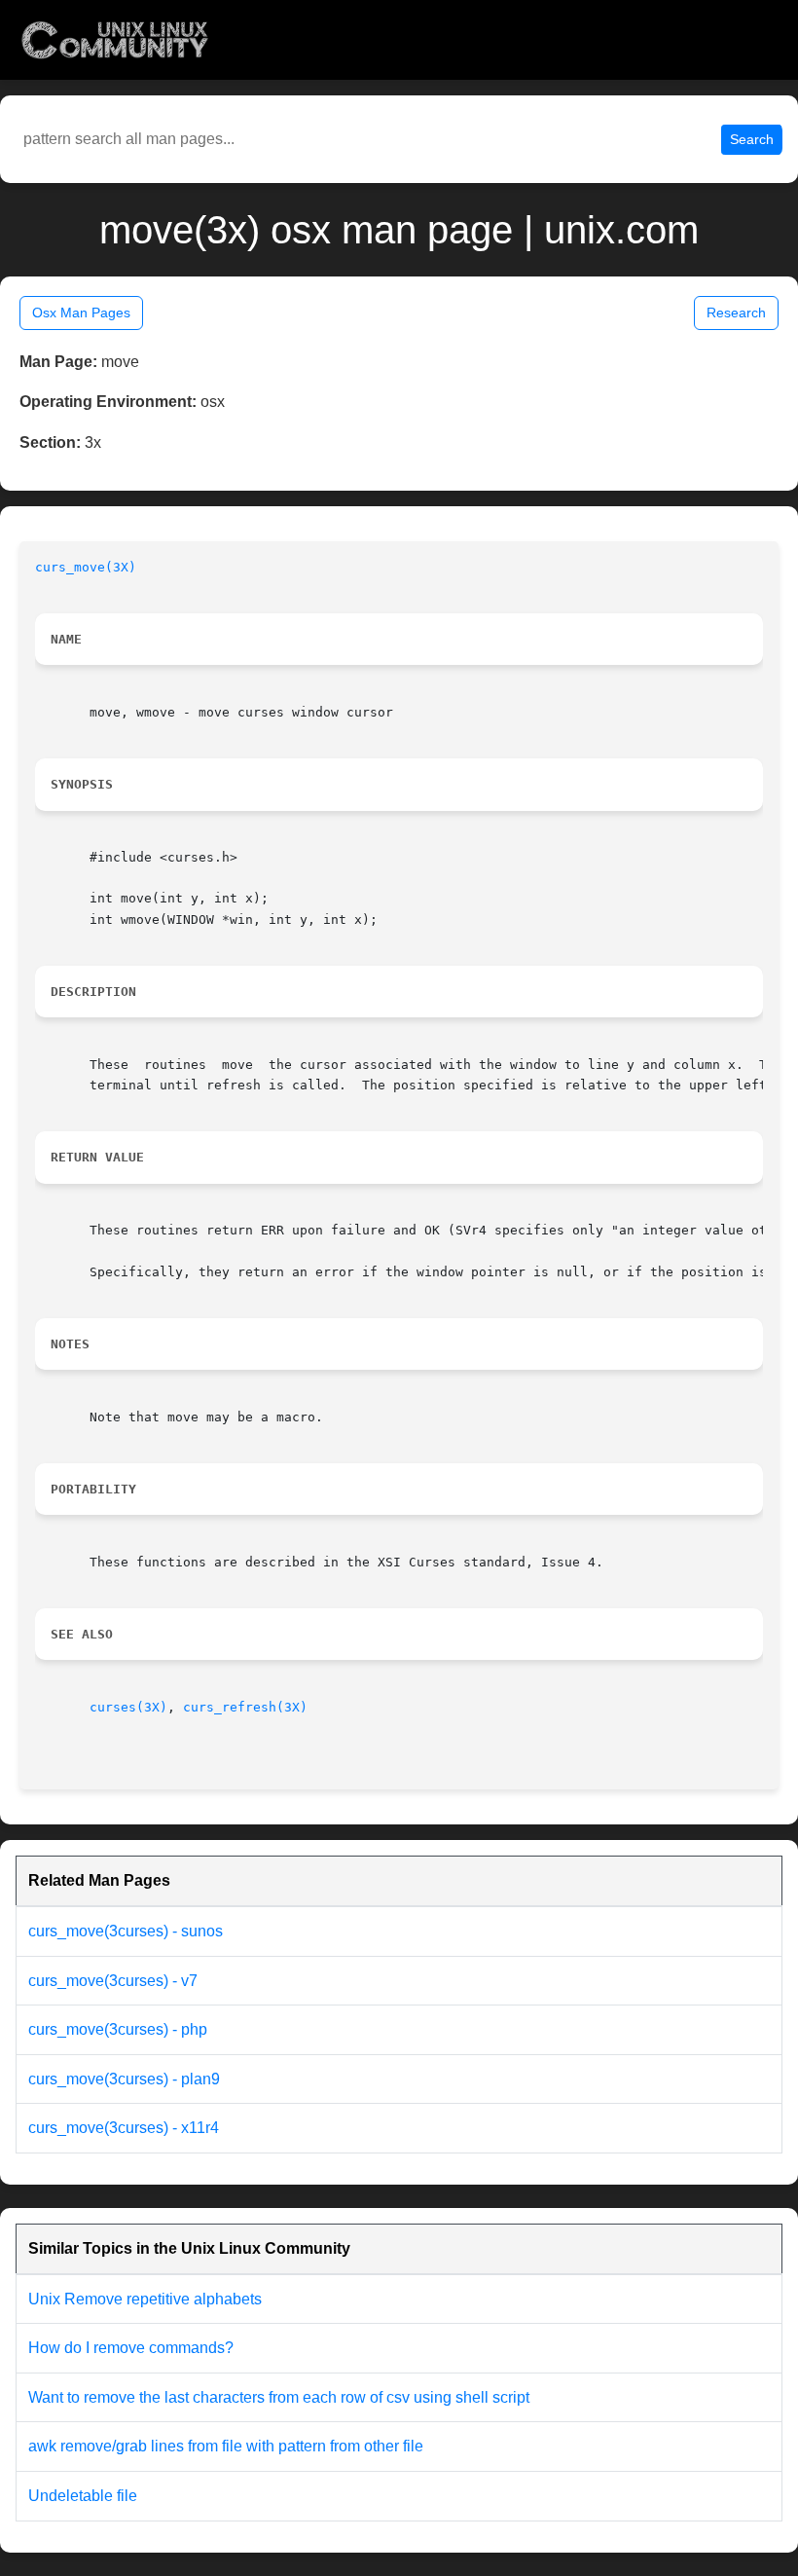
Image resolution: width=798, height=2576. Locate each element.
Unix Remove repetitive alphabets (145, 2299)
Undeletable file (83, 2496)
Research (736, 313)
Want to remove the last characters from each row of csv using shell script (279, 2397)
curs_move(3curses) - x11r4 (124, 2128)
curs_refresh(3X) (245, 1707)
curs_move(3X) (86, 567)
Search (752, 139)
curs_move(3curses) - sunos (126, 1931)
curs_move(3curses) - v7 (113, 1981)
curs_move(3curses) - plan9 (124, 2079)
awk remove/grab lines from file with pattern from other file (226, 2446)
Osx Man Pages (81, 313)
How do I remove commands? (131, 2348)
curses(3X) (128, 1707)
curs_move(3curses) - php (118, 2029)
